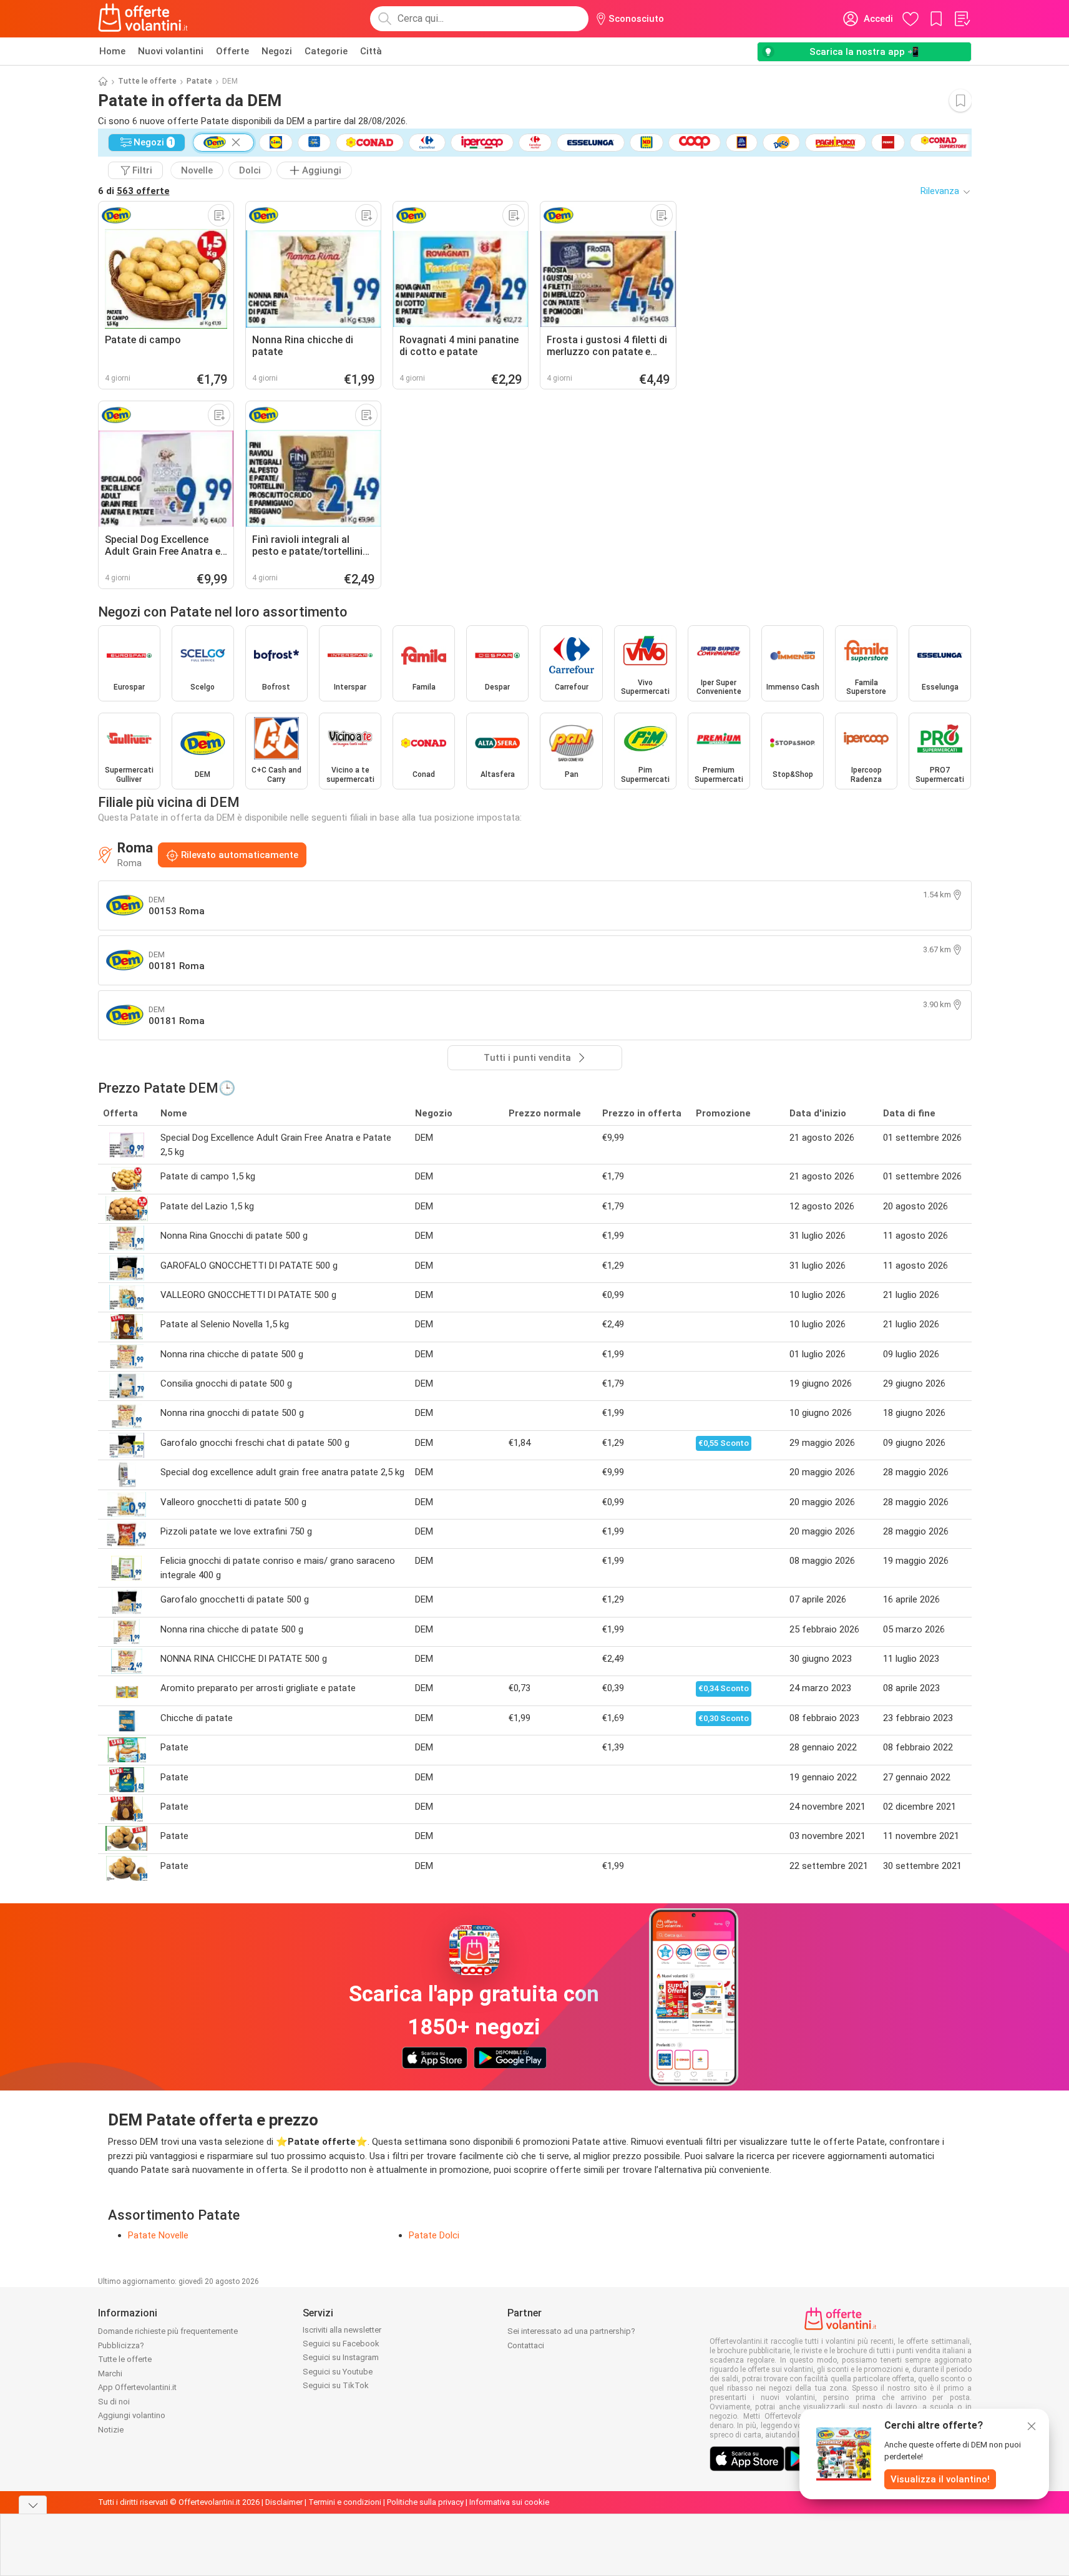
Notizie (111, 2430)
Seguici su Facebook (341, 2344)
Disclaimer (284, 2502)
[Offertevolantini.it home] (144, 19)
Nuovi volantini (171, 51)
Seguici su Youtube (338, 2372)
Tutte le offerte (147, 81)
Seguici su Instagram (341, 2357)
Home (112, 51)
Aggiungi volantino (132, 2415)
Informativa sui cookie (509, 2502)
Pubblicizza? (121, 2345)
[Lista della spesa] (962, 19)
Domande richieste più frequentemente (168, 2331)
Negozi (277, 51)
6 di (134, 191)
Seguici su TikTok (336, 2385)
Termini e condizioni (345, 2502)
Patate (199, 81)
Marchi (110, 2374)
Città (371, 51)
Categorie (326, 51)
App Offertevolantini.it (137, 2387)
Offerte (232, 51)
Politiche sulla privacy (425, 2502)
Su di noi (114, 2402)
